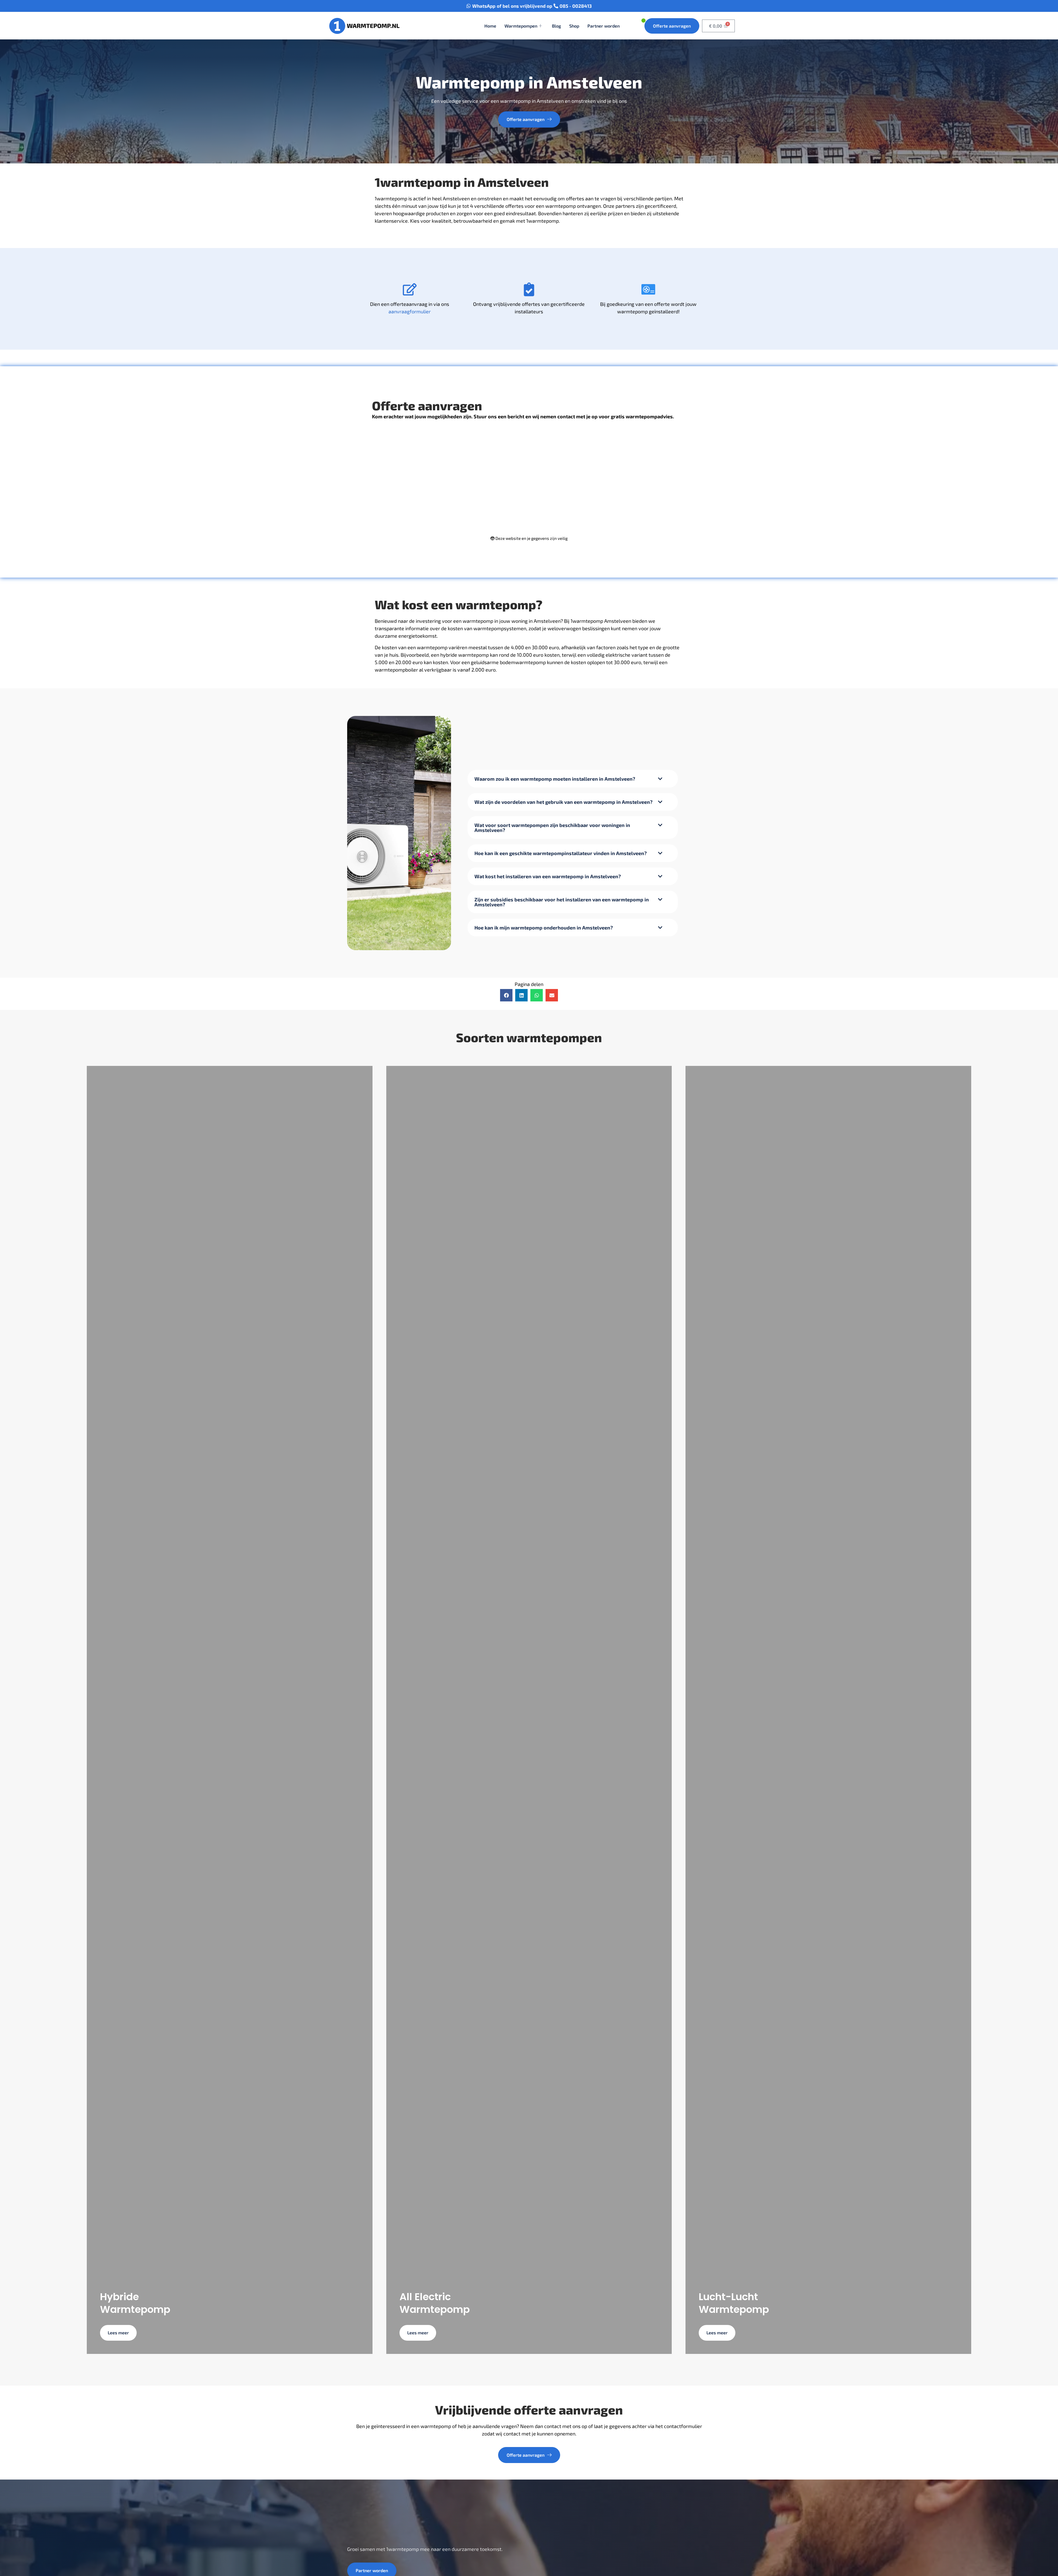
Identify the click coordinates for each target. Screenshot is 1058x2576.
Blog (556, 26)
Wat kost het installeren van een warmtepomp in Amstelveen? (548, 876)
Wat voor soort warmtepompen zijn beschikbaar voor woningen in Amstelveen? (552, 828)
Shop (574, 26)
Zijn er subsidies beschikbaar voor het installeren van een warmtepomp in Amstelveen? (562, 902)
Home (490, 26)
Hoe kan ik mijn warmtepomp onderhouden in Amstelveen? (544, 928)
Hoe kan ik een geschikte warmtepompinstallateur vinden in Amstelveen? (561, 853)
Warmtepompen (521, 26)
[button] (573, 779)
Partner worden (604, 26)
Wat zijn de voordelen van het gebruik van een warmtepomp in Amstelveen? (563, 802)
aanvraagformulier (410, 311)
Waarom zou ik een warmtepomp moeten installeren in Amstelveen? (555, 779)
